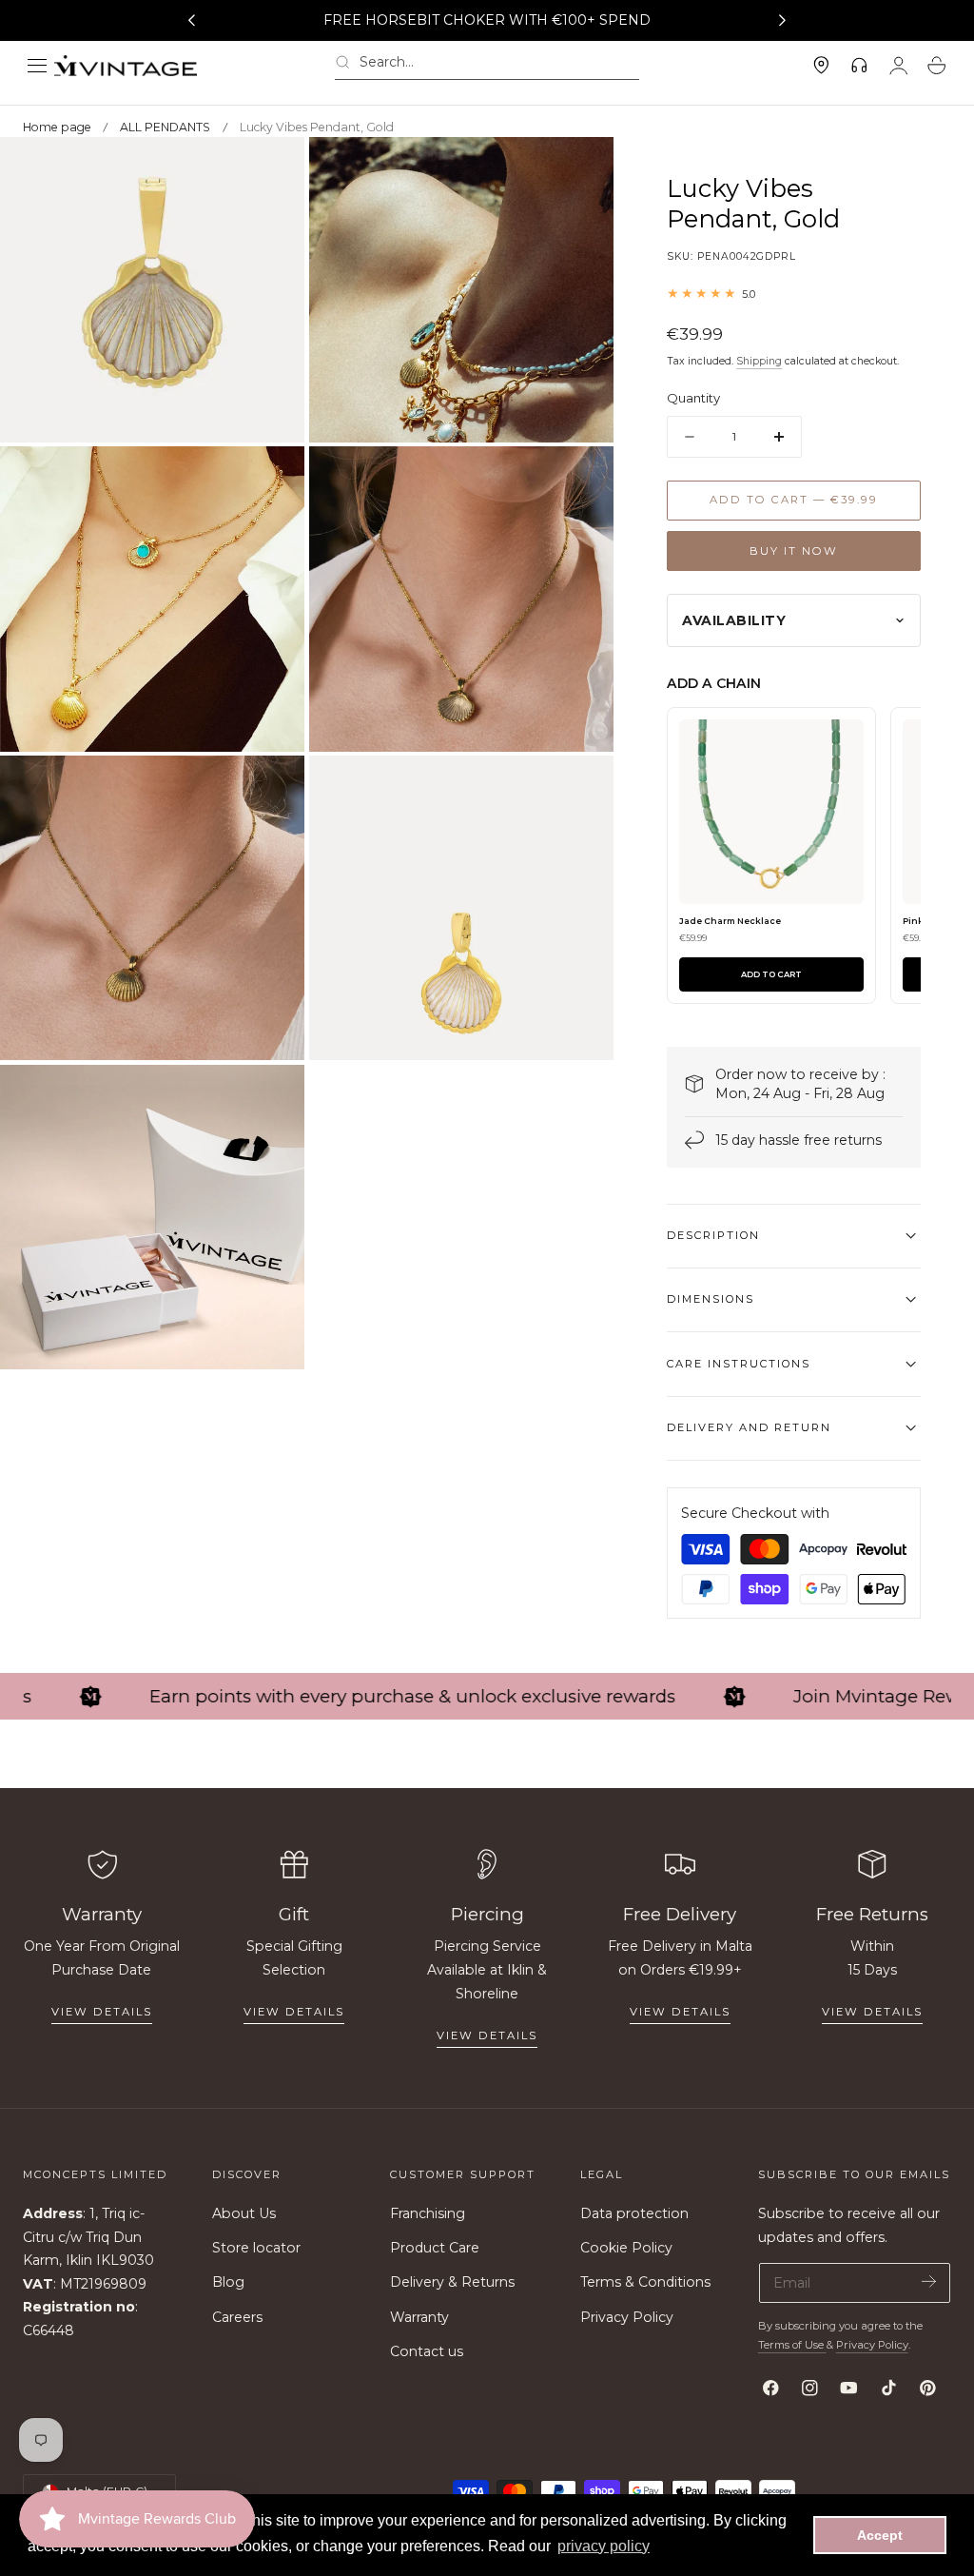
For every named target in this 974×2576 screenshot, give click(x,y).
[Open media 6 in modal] (580, 789)
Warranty (419, 2317)
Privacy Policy (627, 2317)
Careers (237, 2317)
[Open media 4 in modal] (580, 480)
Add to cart (771, 974)
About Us (244, 2213)
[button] (37, 66)
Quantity (693, 398)
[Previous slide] (191, 21)
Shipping (759, 361)
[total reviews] (794, 294)
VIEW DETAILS (294, 2012)
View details (102, 2012)
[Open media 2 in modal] (580, 171)
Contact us (427, 2351)
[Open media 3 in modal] (271, 480)
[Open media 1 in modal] (271, 171)
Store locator (256, 2248)
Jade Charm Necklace (730, 921)
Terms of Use (792, 2345)
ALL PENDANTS (165, 127)
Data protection (634, 2213)
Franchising (428, 2213)
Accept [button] (880, 2535)
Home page (57, 127)
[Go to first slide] (783, 21)
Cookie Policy (626, 2248)
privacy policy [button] (604, 2546)
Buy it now (794, 551)
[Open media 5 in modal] (271, 789)
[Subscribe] (929, 2281)
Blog (228, 2283)
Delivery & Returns (452, 2283)
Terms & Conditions (645, 2283)
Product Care (435, 2248)
